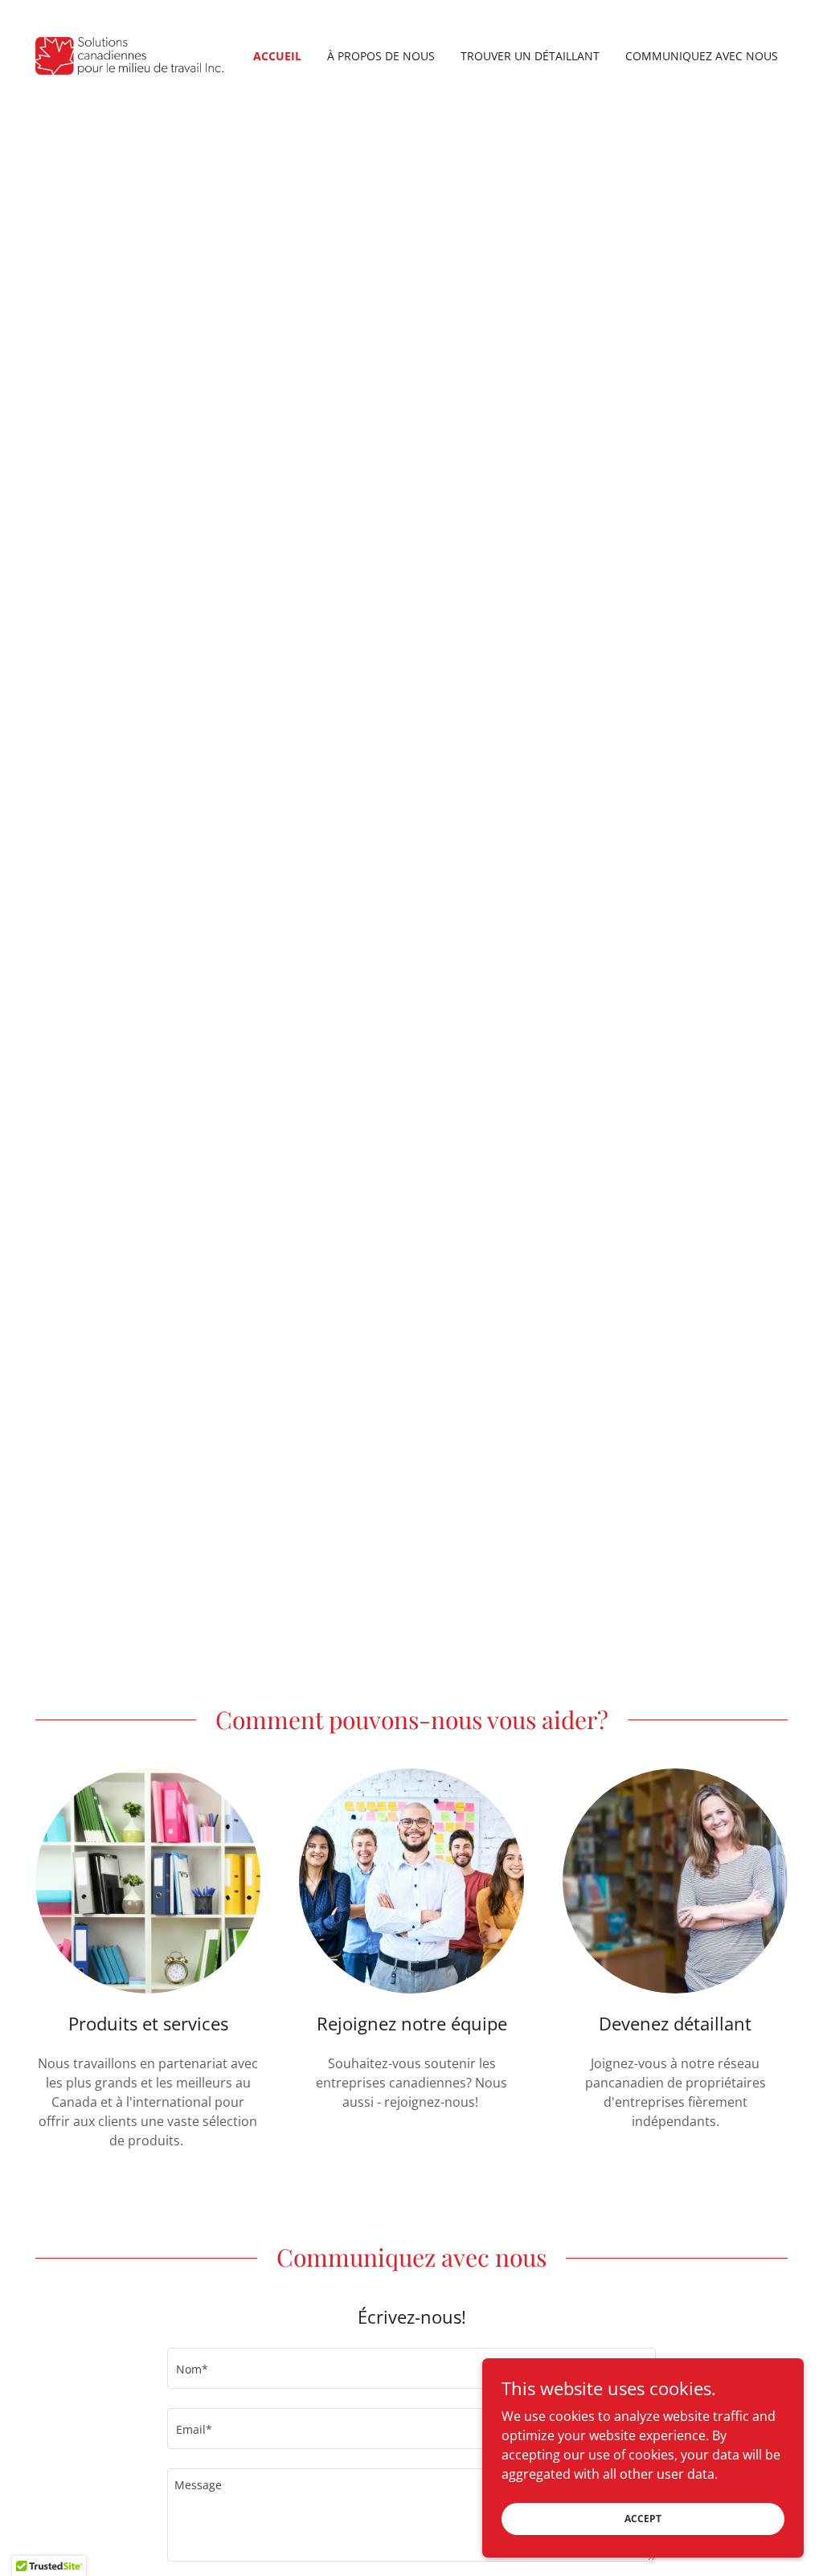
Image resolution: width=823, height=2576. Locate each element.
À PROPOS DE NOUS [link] (381, 56)
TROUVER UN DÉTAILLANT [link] (530, 56)
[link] (129, 55)
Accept (643, 2519)
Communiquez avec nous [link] (702, 56)
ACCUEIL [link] (277, 56)
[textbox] (411, 2368)
